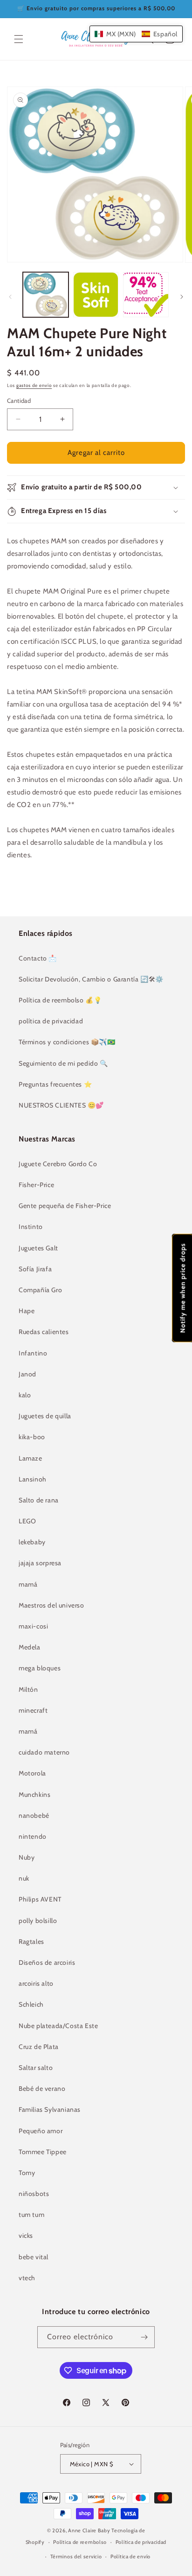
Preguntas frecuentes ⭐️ (55, 1084)
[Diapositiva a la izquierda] (10, 297)
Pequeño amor (41, 2131)
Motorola (32, 1773)
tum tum (31, 2215)
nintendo (33, 1836)
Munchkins (34, 1795)
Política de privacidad (141, 2542)
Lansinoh (33, 1479)
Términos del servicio (76, 2556)
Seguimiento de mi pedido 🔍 (63, 1063)
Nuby (27, 1857)
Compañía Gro (40, 1290)
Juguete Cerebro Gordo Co (58, 1164)
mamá (28, 1584)
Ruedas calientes (44, 1332)
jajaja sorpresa (40, 1563)
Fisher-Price (36, 1185)
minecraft (33, 1710)
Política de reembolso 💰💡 (60, 1000)
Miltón (28, 1689)
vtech (27, 2278)
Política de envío (130, 2556)
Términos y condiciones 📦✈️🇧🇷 (67, 1042)
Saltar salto (36, 2068)
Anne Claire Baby (89, 2530)
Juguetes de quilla (45, 1416)
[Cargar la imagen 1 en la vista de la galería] (46, 295)
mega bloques (40, 1668)
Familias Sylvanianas (50, 2109)
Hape (27, 1311)
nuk (24, 1878)
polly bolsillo (38, 1921)
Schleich (31, 2004)
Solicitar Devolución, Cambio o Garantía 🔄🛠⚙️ (91, 979)
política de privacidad (51, 1021)
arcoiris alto (36, 1983)
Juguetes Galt (38, 1248)
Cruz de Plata (39, 2047)
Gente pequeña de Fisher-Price (65, 1206)
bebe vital (34, 2257)
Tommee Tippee (43, 2152)
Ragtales (31, 1942)
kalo (25, 1395)
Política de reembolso (80, 2542)
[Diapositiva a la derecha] (182, 297)
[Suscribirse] (144, 2337)
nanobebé (34, 1815)
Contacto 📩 (38, 958)
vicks (26, 2236)
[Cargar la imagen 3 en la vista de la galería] (146, 295)
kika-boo (32, 1437)
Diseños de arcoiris (47, 1962)
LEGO (27, 1521)
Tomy (27, 2173)
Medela (30, 1647)
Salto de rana (39, 1500)
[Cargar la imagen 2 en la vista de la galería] (96, 295)
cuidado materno (44, 1752)
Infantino (33, 1353)
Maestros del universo (51, 1605)
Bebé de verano (42, 2089)
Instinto (31, 1227)
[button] (19, 39)
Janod (27, 1374)
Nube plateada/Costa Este (58, 2026)
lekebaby (32, 1542)
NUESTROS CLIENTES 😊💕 (61, 1105)
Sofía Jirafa (35, 1269)
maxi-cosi (33, 1626)
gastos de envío (34, 385)
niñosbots (34, 2194)
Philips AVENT (40, 1899)
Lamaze (31, 1458)
